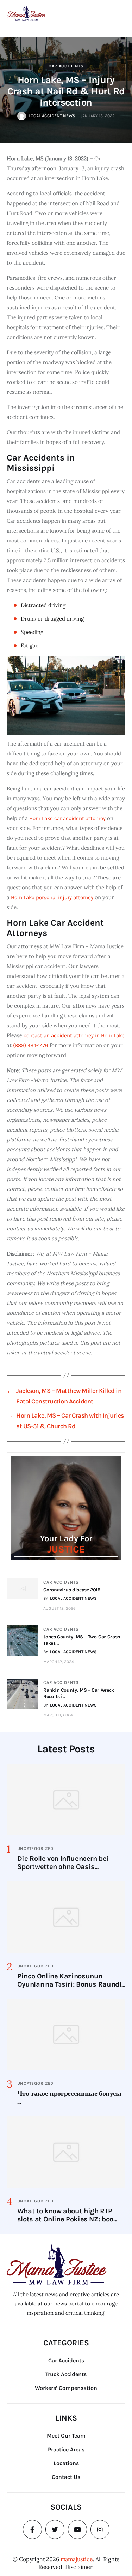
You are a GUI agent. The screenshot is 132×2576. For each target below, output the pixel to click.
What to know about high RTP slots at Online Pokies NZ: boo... (67, 2215)
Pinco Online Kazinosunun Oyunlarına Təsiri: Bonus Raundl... (71, 1980)
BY (70, 1598)
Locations (66, 2463)
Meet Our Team (66, 2436)
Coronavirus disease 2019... (73, 1590)
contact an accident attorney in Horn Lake (74, 1035)
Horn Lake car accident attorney (67, 818)
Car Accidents (66, 66)
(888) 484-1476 (31, 1045)
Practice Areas (66, 2449)
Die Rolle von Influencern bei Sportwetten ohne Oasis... (63, 1863)
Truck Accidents (66, 2374)
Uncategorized (35, 1848)
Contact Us (66, 2477)
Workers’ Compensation (66, 2388)
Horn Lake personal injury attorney (52, 897)
